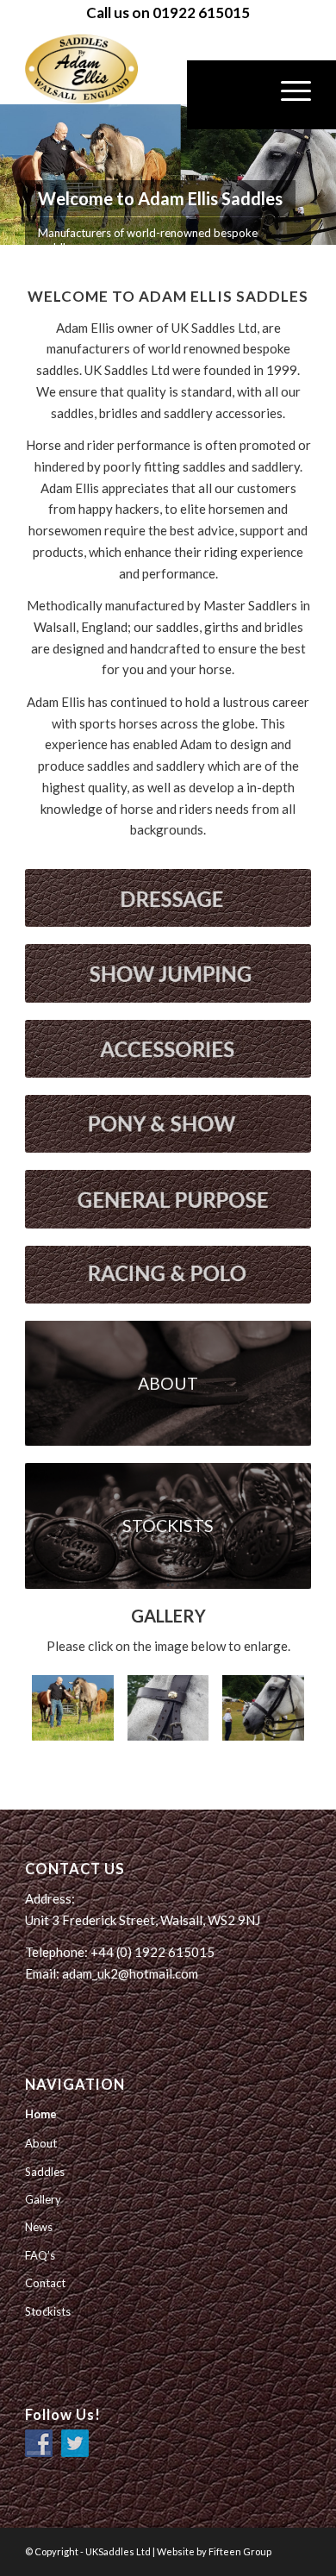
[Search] (247, 95)
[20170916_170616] (72, 1708)
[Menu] (287, 95)
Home (41, 2114)
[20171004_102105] (263, 1708)
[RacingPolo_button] (168, 1275)
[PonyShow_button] (168, 1124)
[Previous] (15, 175)
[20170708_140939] (168, 1708)
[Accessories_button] (168, 1049)
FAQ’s (40, 2255)
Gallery (43, 2199)
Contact (45, 2283)
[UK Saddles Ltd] (111, 69)
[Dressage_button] (168, 898)
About (41, 2143)
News (39, 2227)
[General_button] (168, 1199)
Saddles (45, 2172)
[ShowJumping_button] (168, 973)
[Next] (321, 175)
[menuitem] (247, 95)
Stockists (48, 2311)
